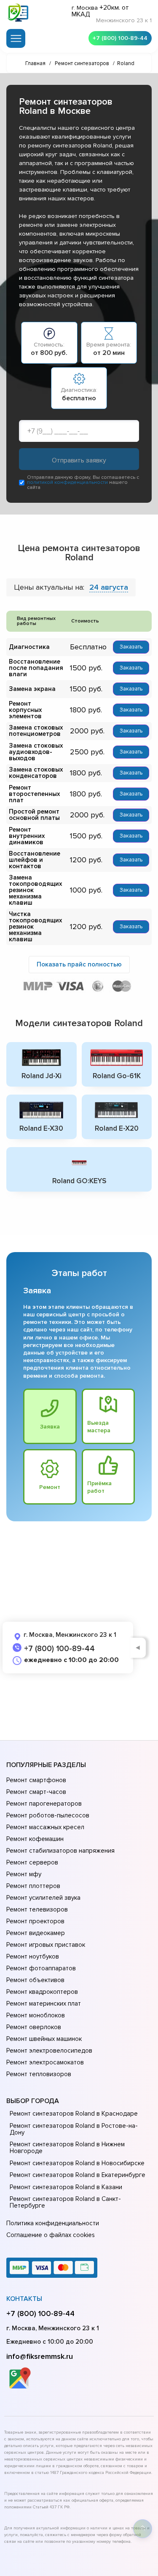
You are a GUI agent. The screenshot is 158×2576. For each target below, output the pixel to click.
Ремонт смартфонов (36, 1780)
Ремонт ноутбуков (33, 1956)
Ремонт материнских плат (44, 2004)
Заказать (131, 647)
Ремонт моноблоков (36, 2015)
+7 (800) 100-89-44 (120, 38)
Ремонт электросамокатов (45, 2062)
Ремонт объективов (35, 1980)
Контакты (24, 2299)
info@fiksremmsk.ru (40, 2356)
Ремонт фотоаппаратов (41, 1968)
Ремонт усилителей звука (43, 1898)
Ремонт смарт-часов (36, 1792)
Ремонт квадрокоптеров (42, 1992)
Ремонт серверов (32, 1862)
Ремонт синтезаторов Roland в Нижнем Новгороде (67, 2148)
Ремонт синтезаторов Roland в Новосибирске (77, 2163)
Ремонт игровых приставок (46, 1945)
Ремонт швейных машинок (44, 2039)
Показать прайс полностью (79, 964)
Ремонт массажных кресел (45, 1827)
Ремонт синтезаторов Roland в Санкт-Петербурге (65, 2202)
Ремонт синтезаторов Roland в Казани (66, 2187)
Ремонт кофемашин (35, 1839)
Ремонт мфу (24, 1874)
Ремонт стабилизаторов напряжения (60, 1851)
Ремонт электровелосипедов (49, 2051)
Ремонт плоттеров (33, 1886)
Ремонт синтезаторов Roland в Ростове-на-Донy (74, 2129)
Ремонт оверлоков (34, 2027)
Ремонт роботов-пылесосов (48, 1815)
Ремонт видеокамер (36, 1933)
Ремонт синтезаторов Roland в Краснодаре (74, 2114)
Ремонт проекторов (35, 1921)
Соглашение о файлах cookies (51, 2235)
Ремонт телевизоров (37, 1909)
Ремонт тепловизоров (39, 2074)
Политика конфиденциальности (53, 2223)
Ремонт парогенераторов (44, 1804)
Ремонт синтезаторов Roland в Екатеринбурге (78, 2175)
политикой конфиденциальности (67, 482)
